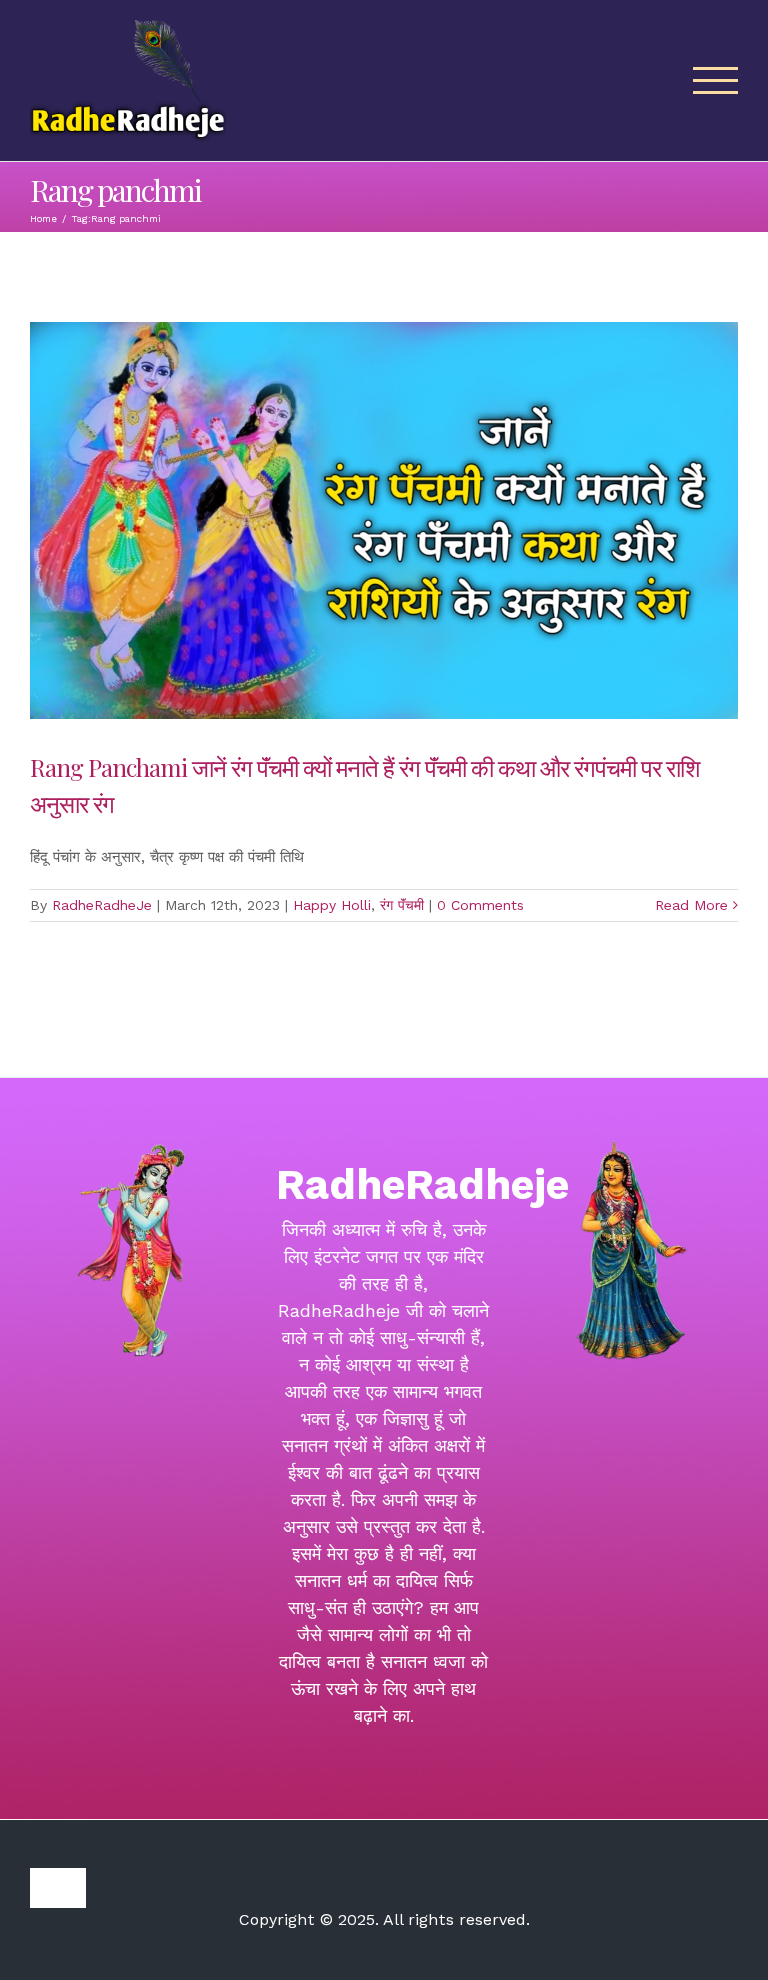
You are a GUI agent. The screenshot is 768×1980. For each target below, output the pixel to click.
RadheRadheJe (102, 905)
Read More (691, 905)
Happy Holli (332, 905)
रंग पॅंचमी (402, 905)
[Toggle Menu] (716, 80)
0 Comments (480, 905)
